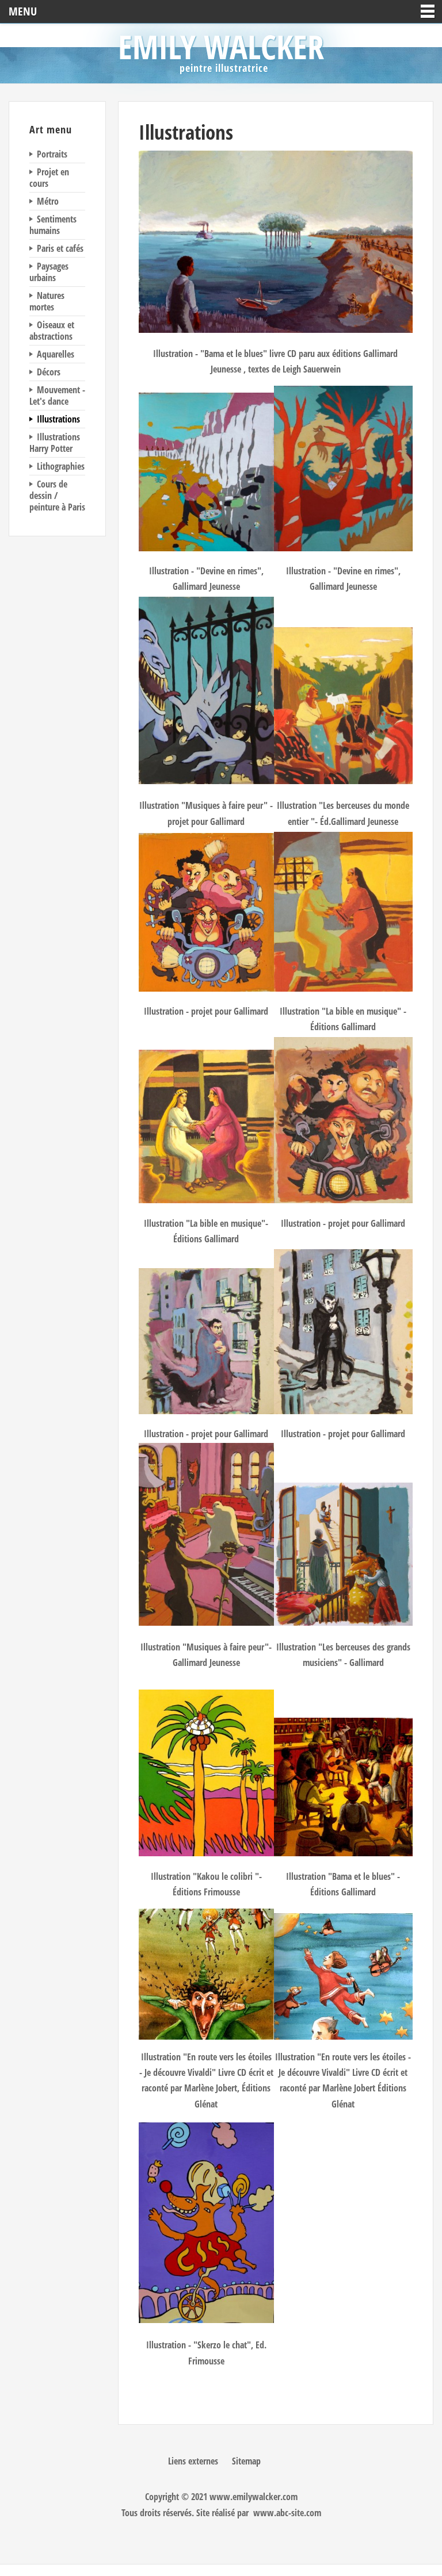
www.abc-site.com (287, 2513)
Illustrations (186, 132)
